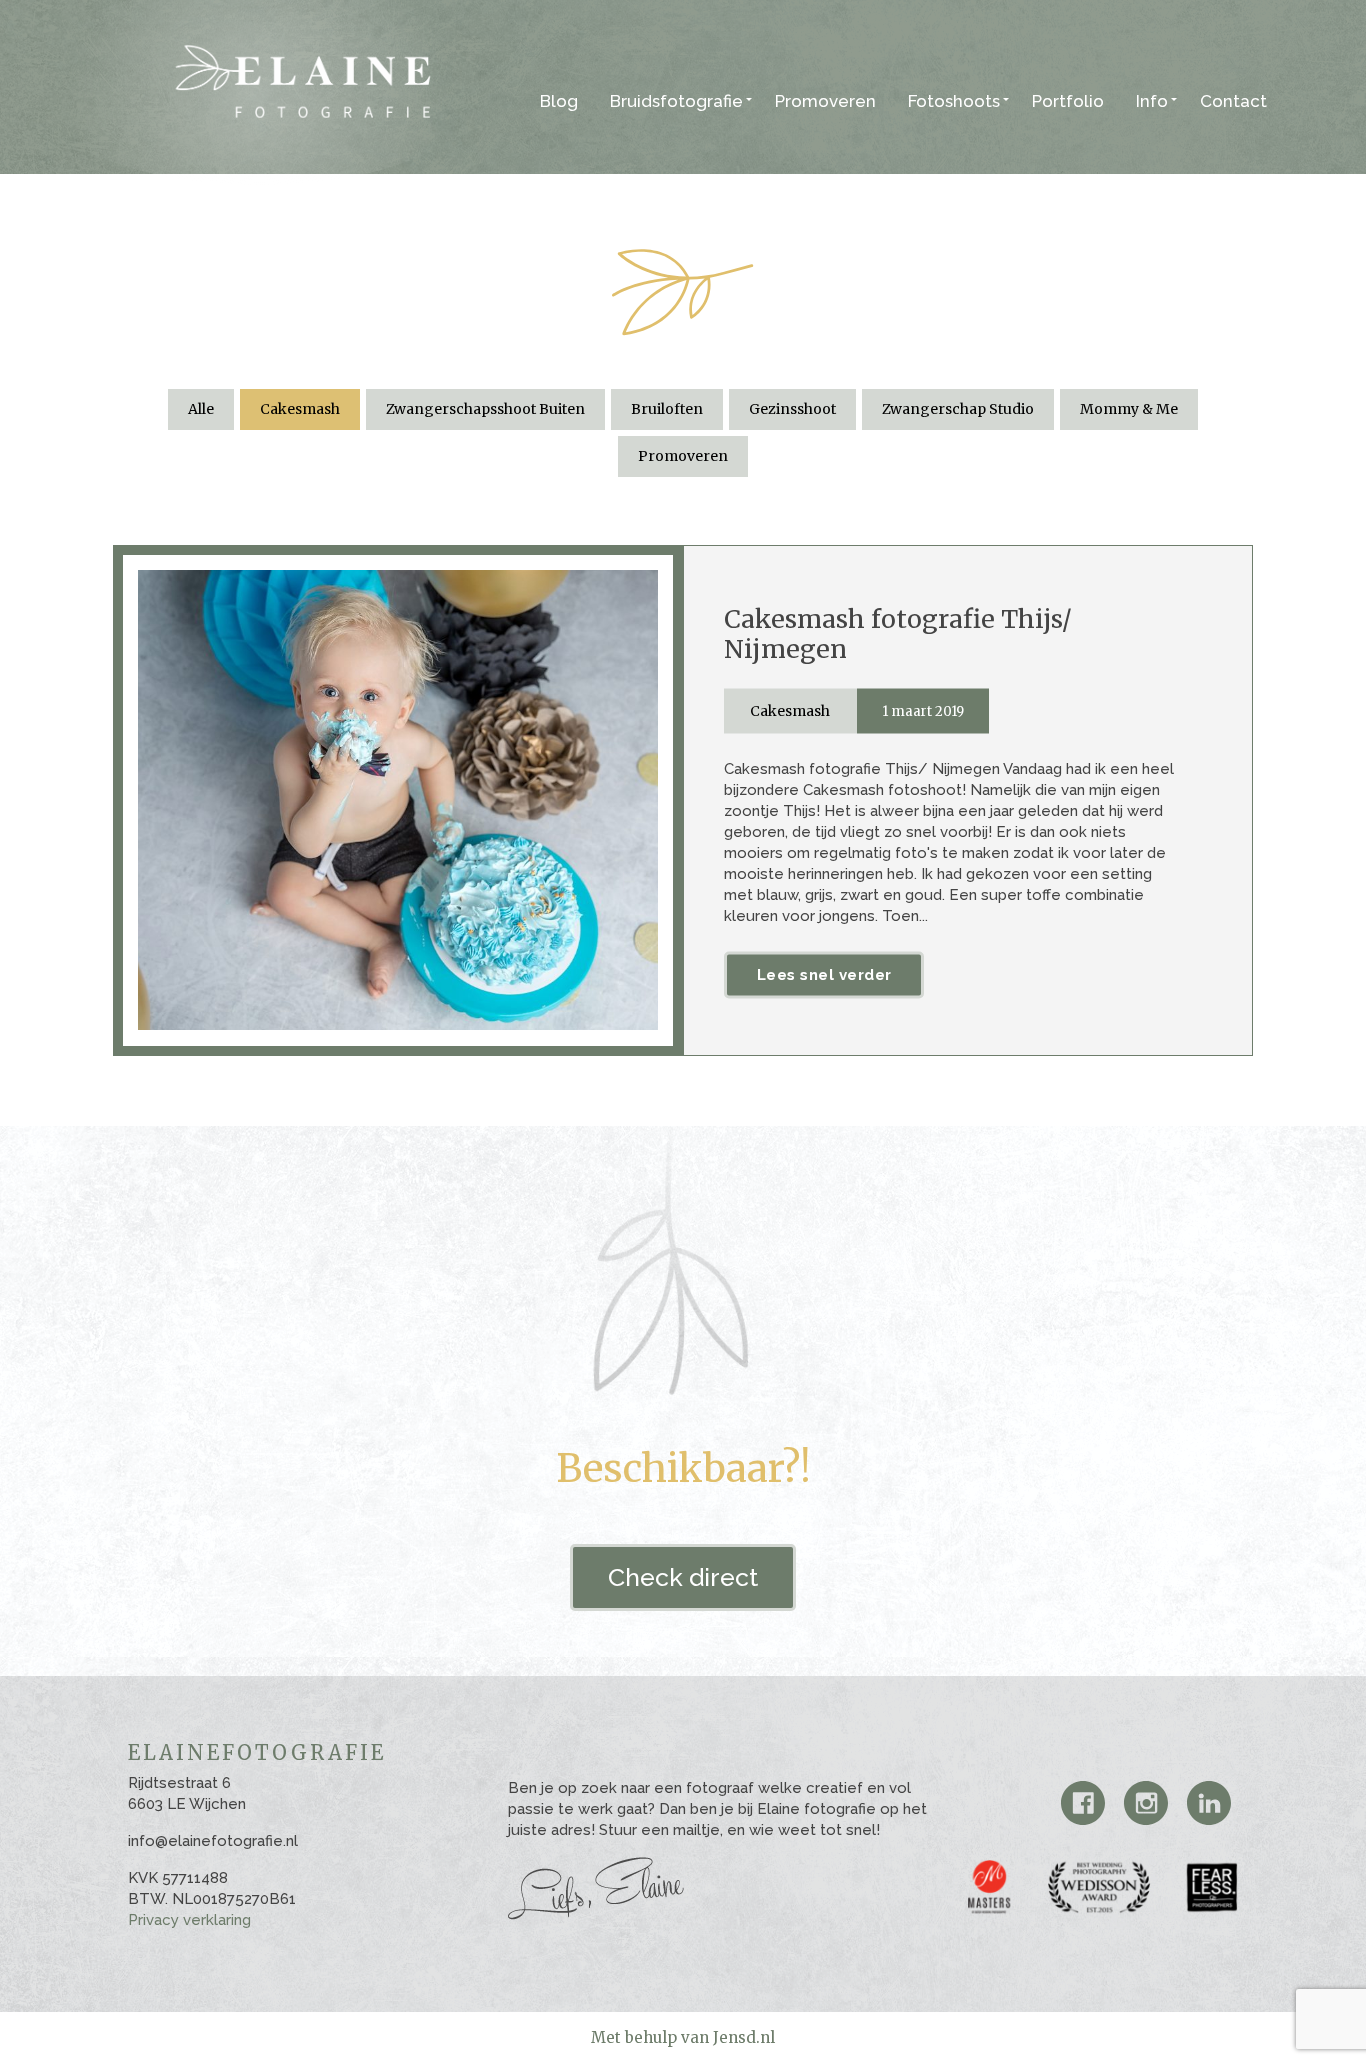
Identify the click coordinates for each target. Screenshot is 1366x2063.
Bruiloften (667, 409)
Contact (1233, 101)
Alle (201, 409)
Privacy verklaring (189, 1920)
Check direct (683, 1577)
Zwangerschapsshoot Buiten (485, 409)
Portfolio (1068, 101)
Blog (559, 101)
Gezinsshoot (792, 409)
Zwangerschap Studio (958, 409)
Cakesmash (300, 409)
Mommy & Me (1129, 409)
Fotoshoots (954, 101)
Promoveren (825, 101)
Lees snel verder (824, 974)
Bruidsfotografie (676, 101)
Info (1152, 101)
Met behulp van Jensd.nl (683, 2037)
